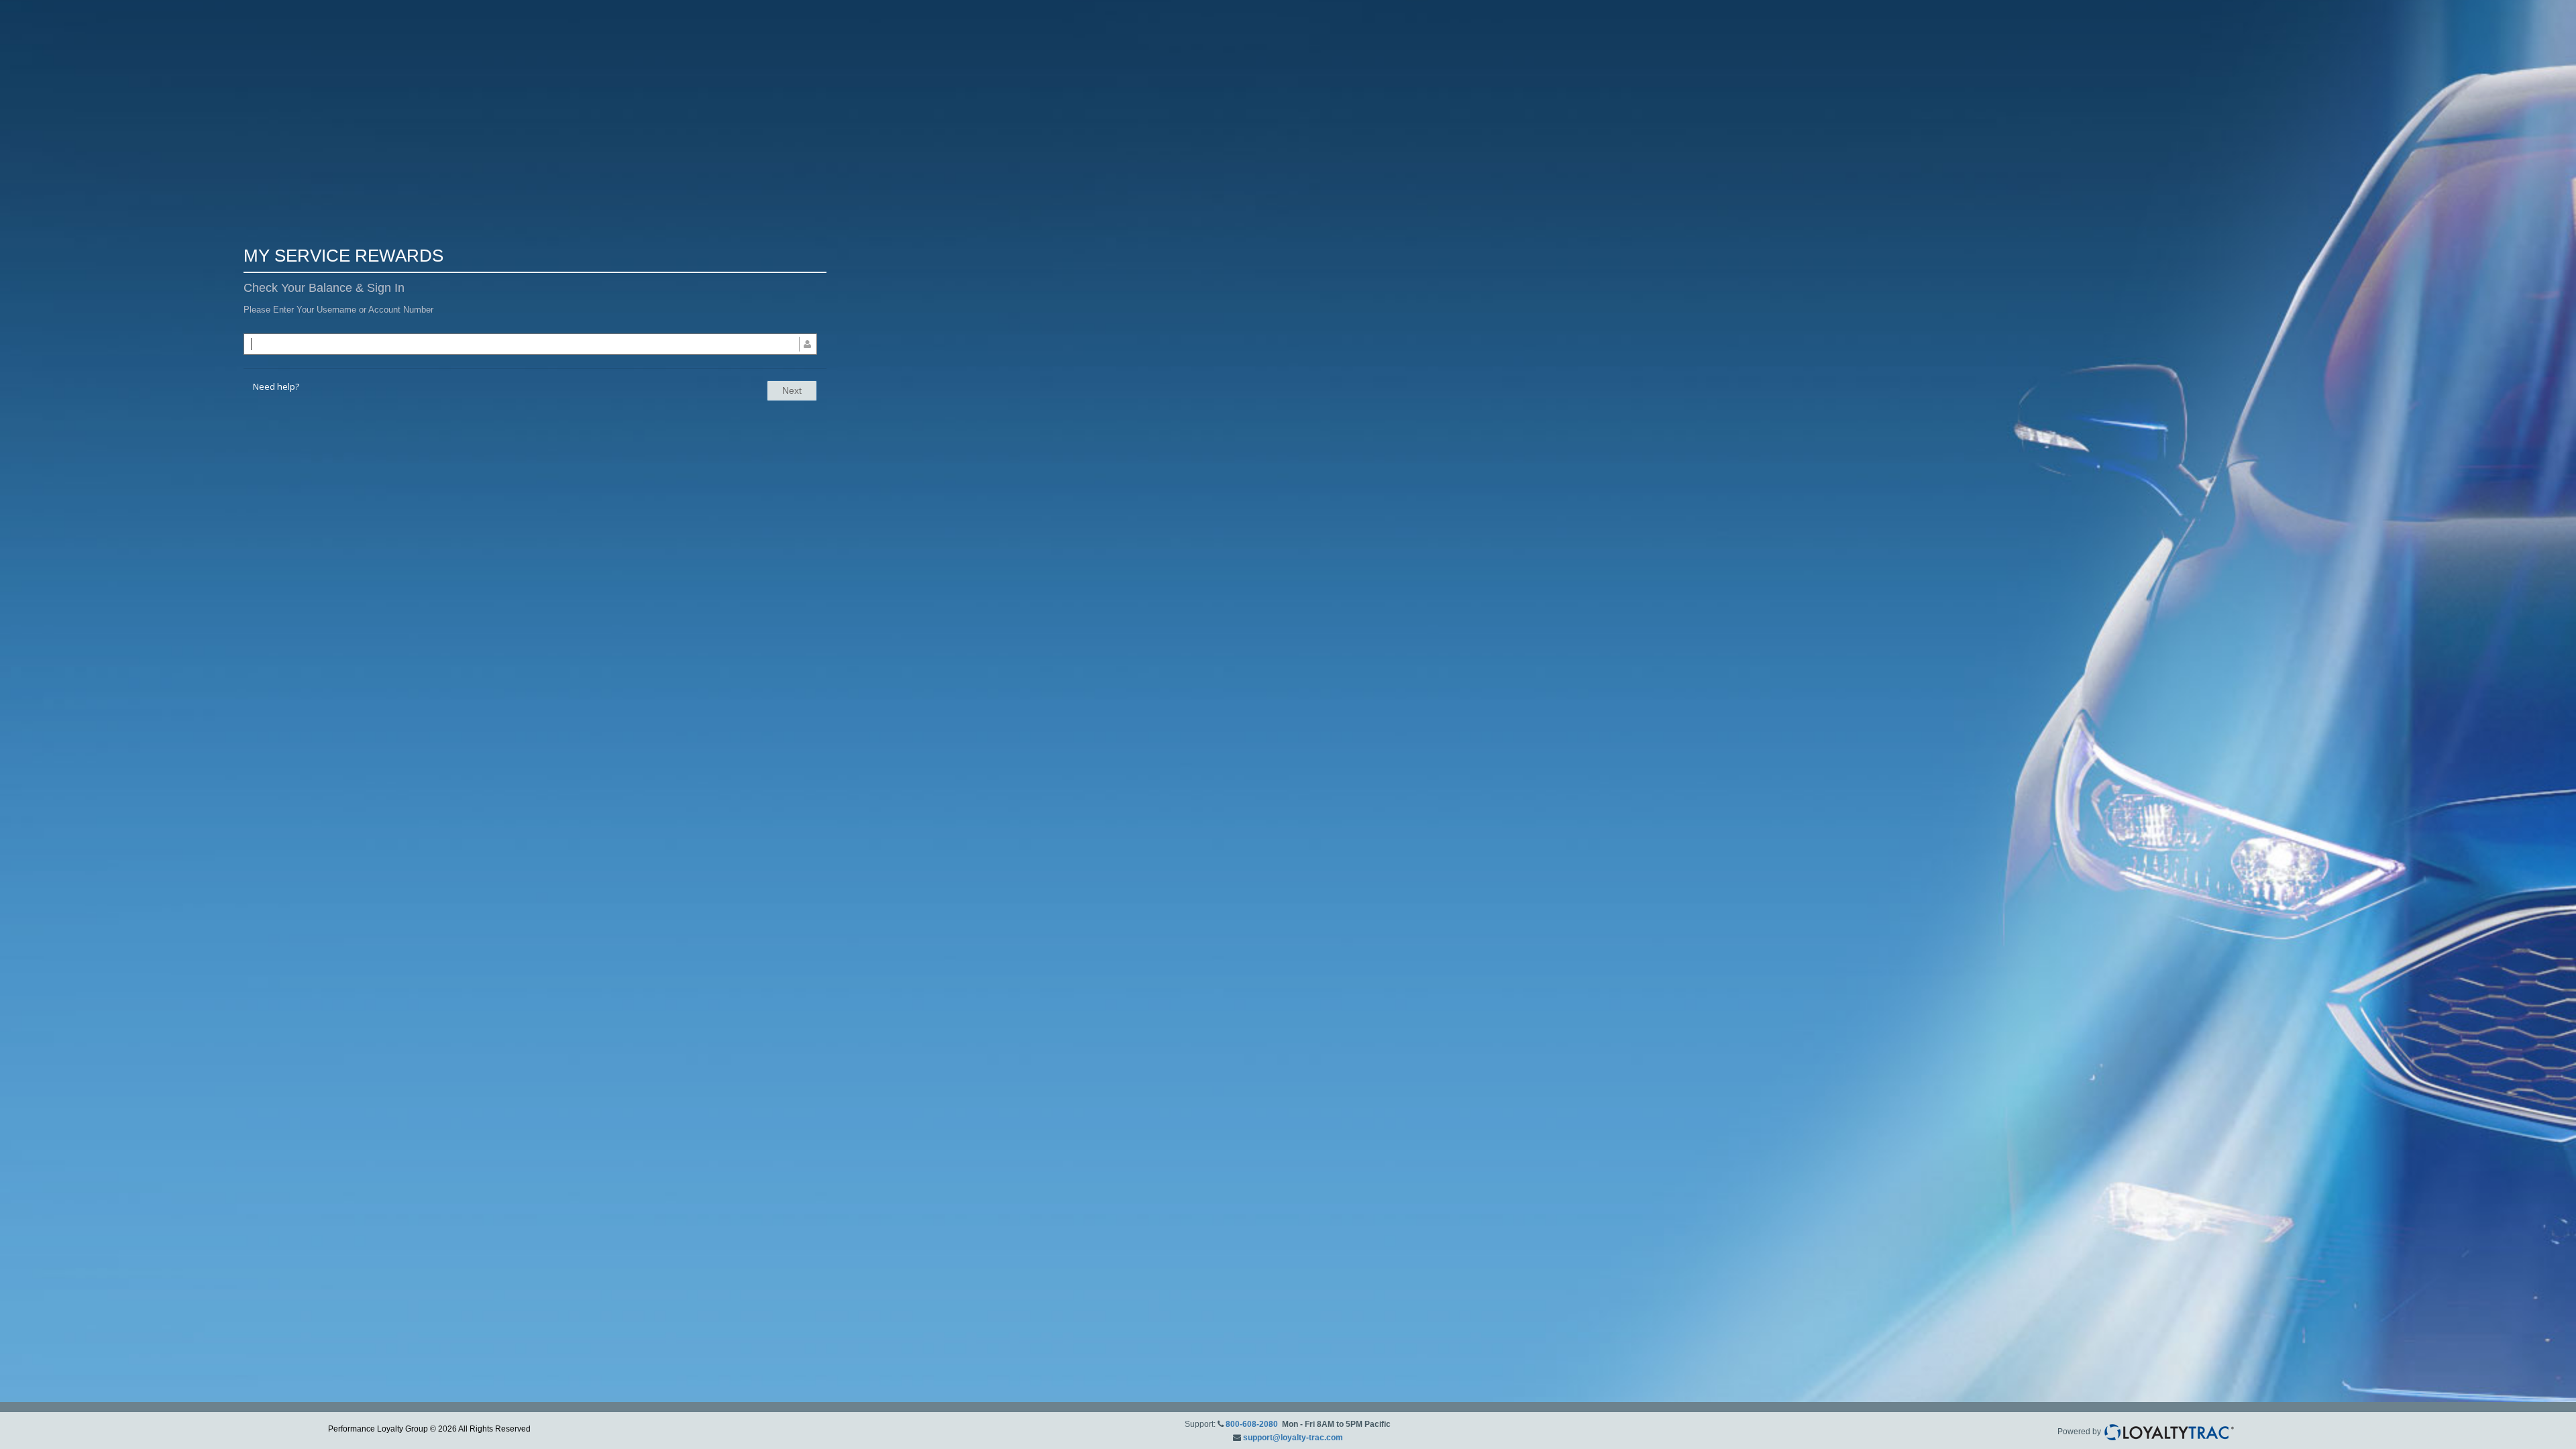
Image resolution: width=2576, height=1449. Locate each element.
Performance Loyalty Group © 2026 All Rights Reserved (429, 1429)
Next (792, 390)
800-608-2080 (1252, 1424)
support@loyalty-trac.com (1293, 1438)
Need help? (276, 386)
